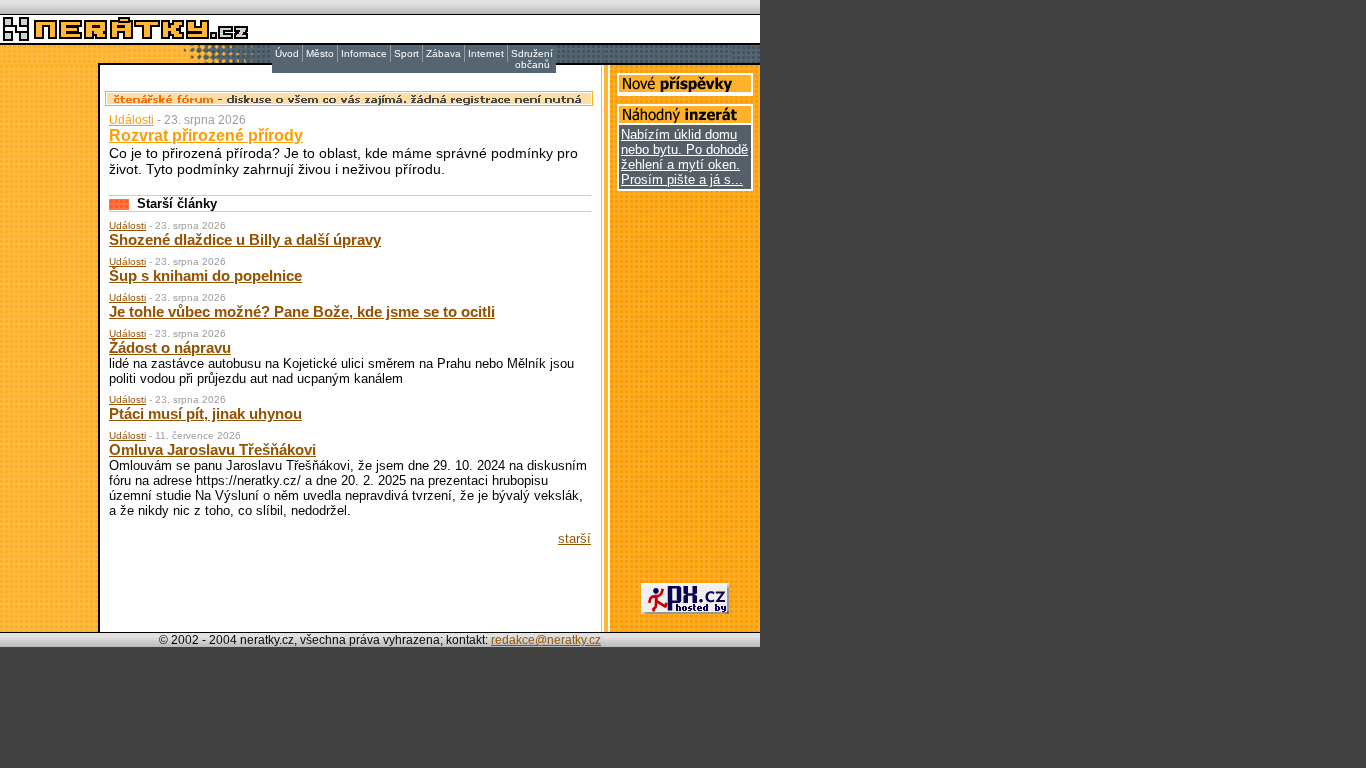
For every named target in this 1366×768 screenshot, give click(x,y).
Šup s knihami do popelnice (205, 275)
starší (574, 538)
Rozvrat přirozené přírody (206, 135)
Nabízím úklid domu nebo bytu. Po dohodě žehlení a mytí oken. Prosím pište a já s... (684, 157)
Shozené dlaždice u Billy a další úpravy (245, 239)
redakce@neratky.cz (546, 640)
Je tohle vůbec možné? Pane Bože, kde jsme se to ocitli (302, 311)
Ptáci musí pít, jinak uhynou (205, 413)
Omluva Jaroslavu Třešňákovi (212, 449)
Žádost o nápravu (170, 347)
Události (131, 120)
